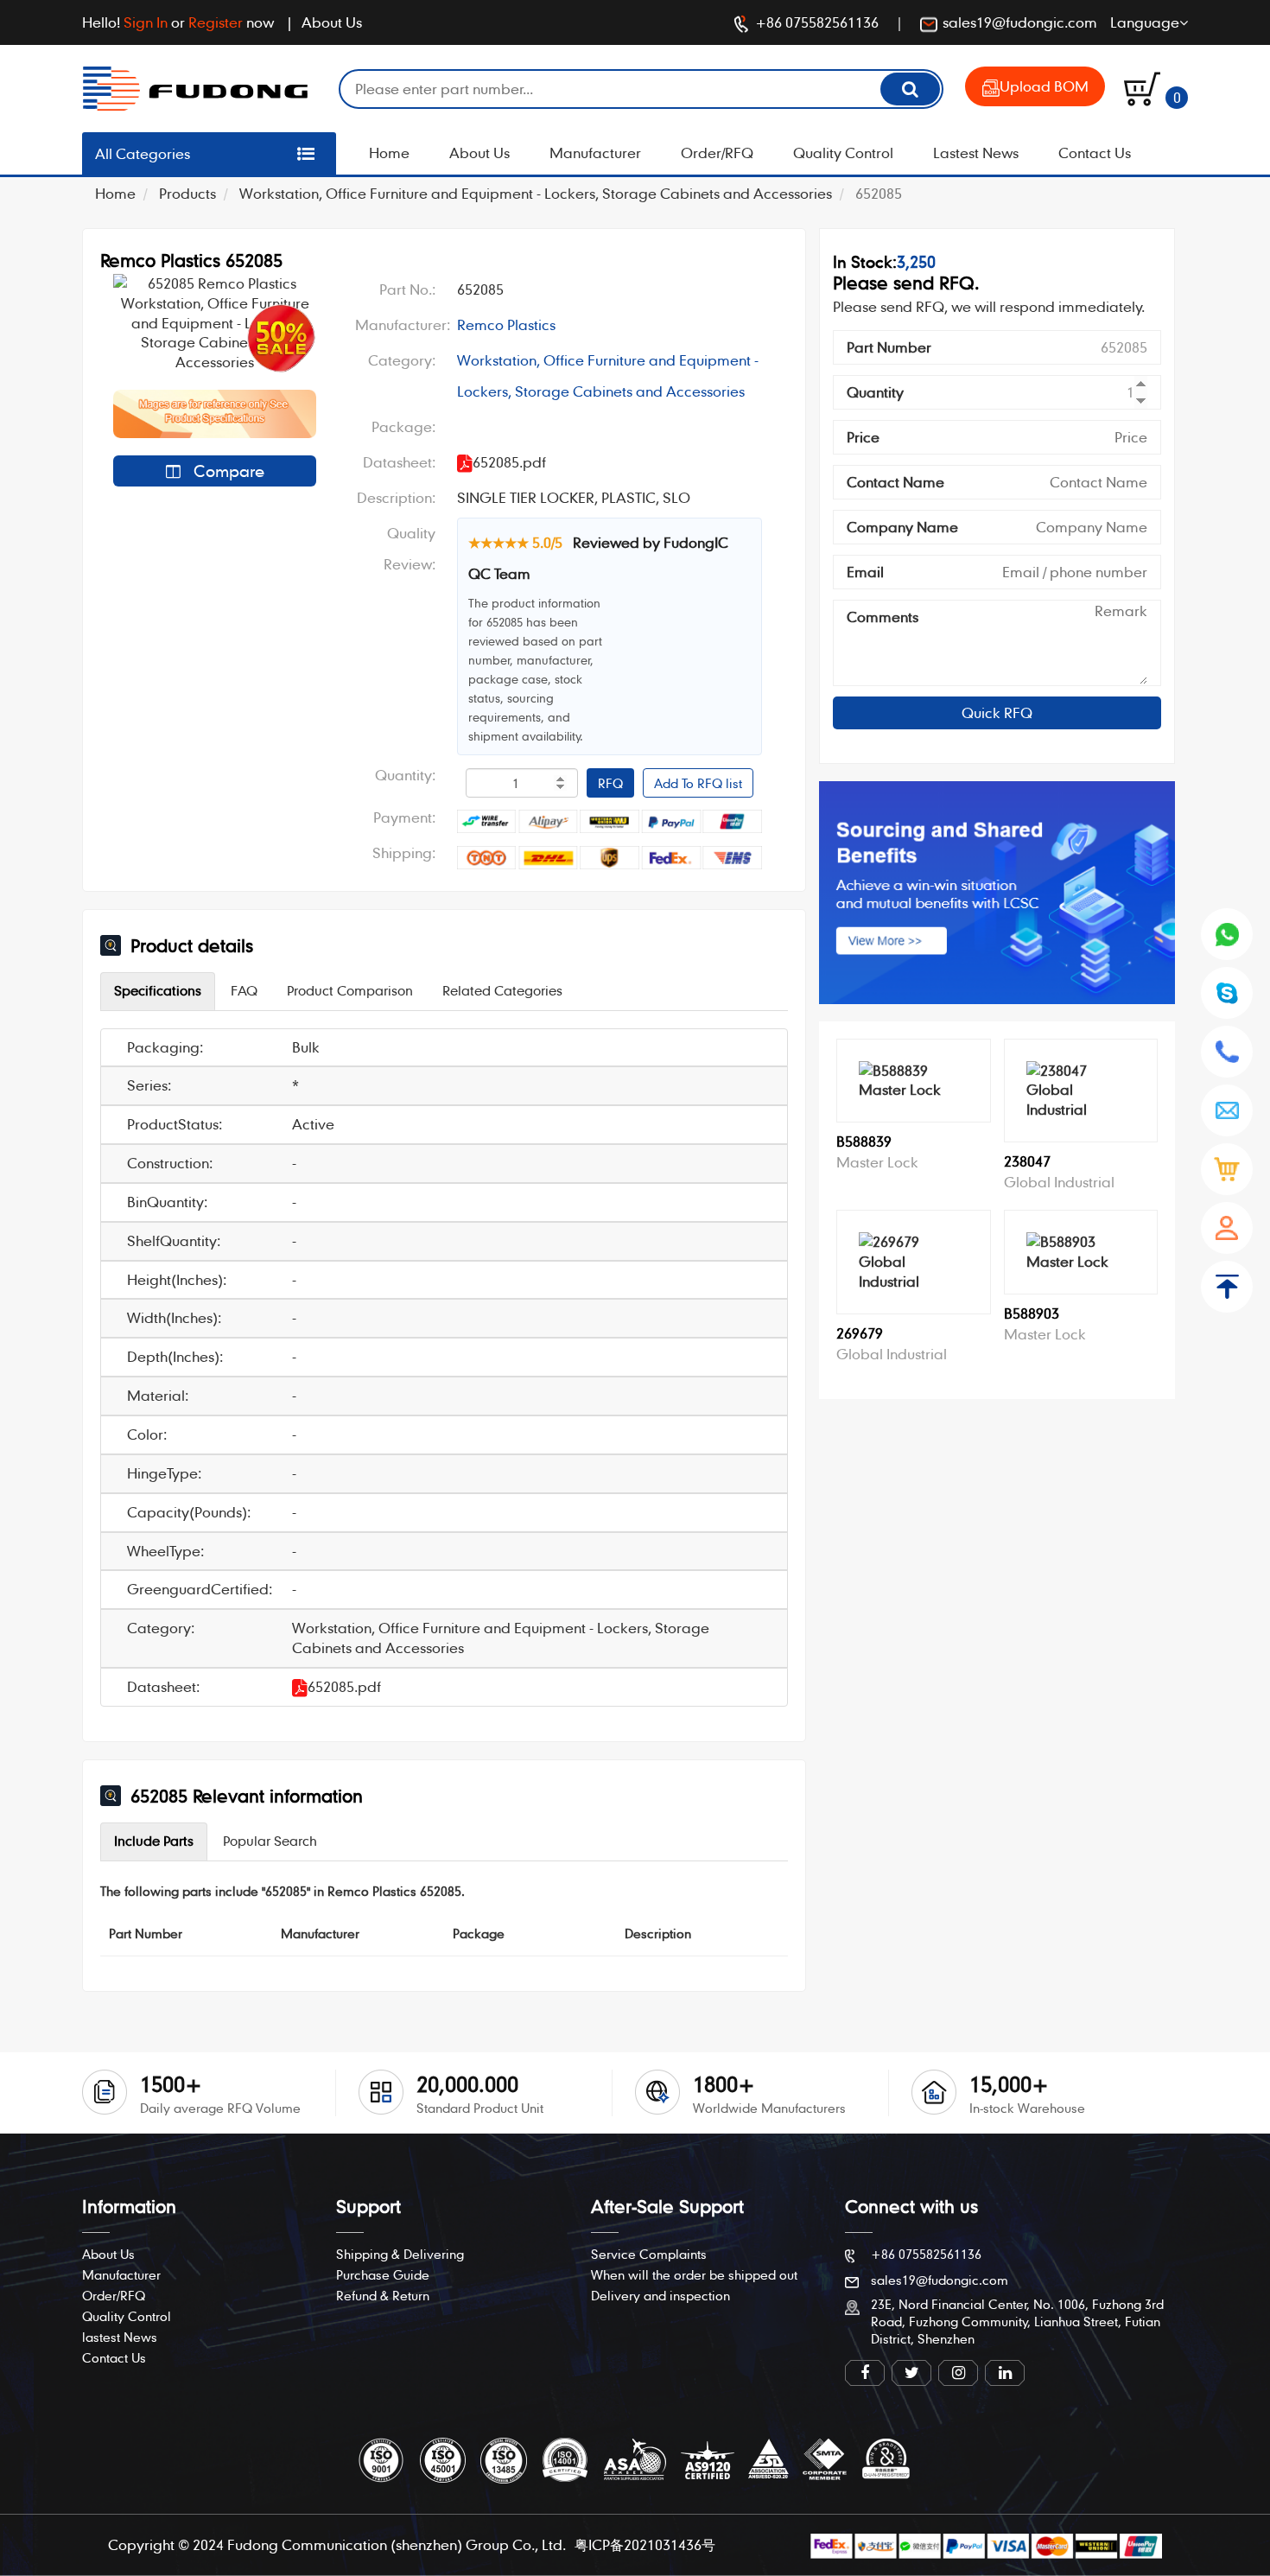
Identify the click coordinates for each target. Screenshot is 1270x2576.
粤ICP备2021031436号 (645, 2544)
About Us (332, 22)
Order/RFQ (717, 153)
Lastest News (976, 153)
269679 (860, 1333)
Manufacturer (595, 153)
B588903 (1032, 1313)
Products (187, 193)
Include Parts (154, 1841)
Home (389, 153)
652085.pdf (344, 1686)
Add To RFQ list (698, 783)
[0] (1142, 87)
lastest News (120, 2337)
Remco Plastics (506, 324)
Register (216, 22)
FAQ (244, 990)
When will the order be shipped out (694, 2274)
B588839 (864, 1141)
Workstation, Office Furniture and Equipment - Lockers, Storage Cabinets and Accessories (536, 193)
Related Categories (502, 990)
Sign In (146, 22)
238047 (1027, 1161)
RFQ (610, 783)
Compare (227, 471)
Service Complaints (649, 2254)
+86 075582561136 (817, 22)
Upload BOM (1044, 86)
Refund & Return (383, 2295)
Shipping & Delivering (400, 2254)
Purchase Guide (383, 2274)
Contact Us (1095, 153)
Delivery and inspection (660, 2295)
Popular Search (270, 1841)
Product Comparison (350, 990)
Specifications (158, 990)
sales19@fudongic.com (1020, 22)
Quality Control (843, 153)
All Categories (143, 153)
